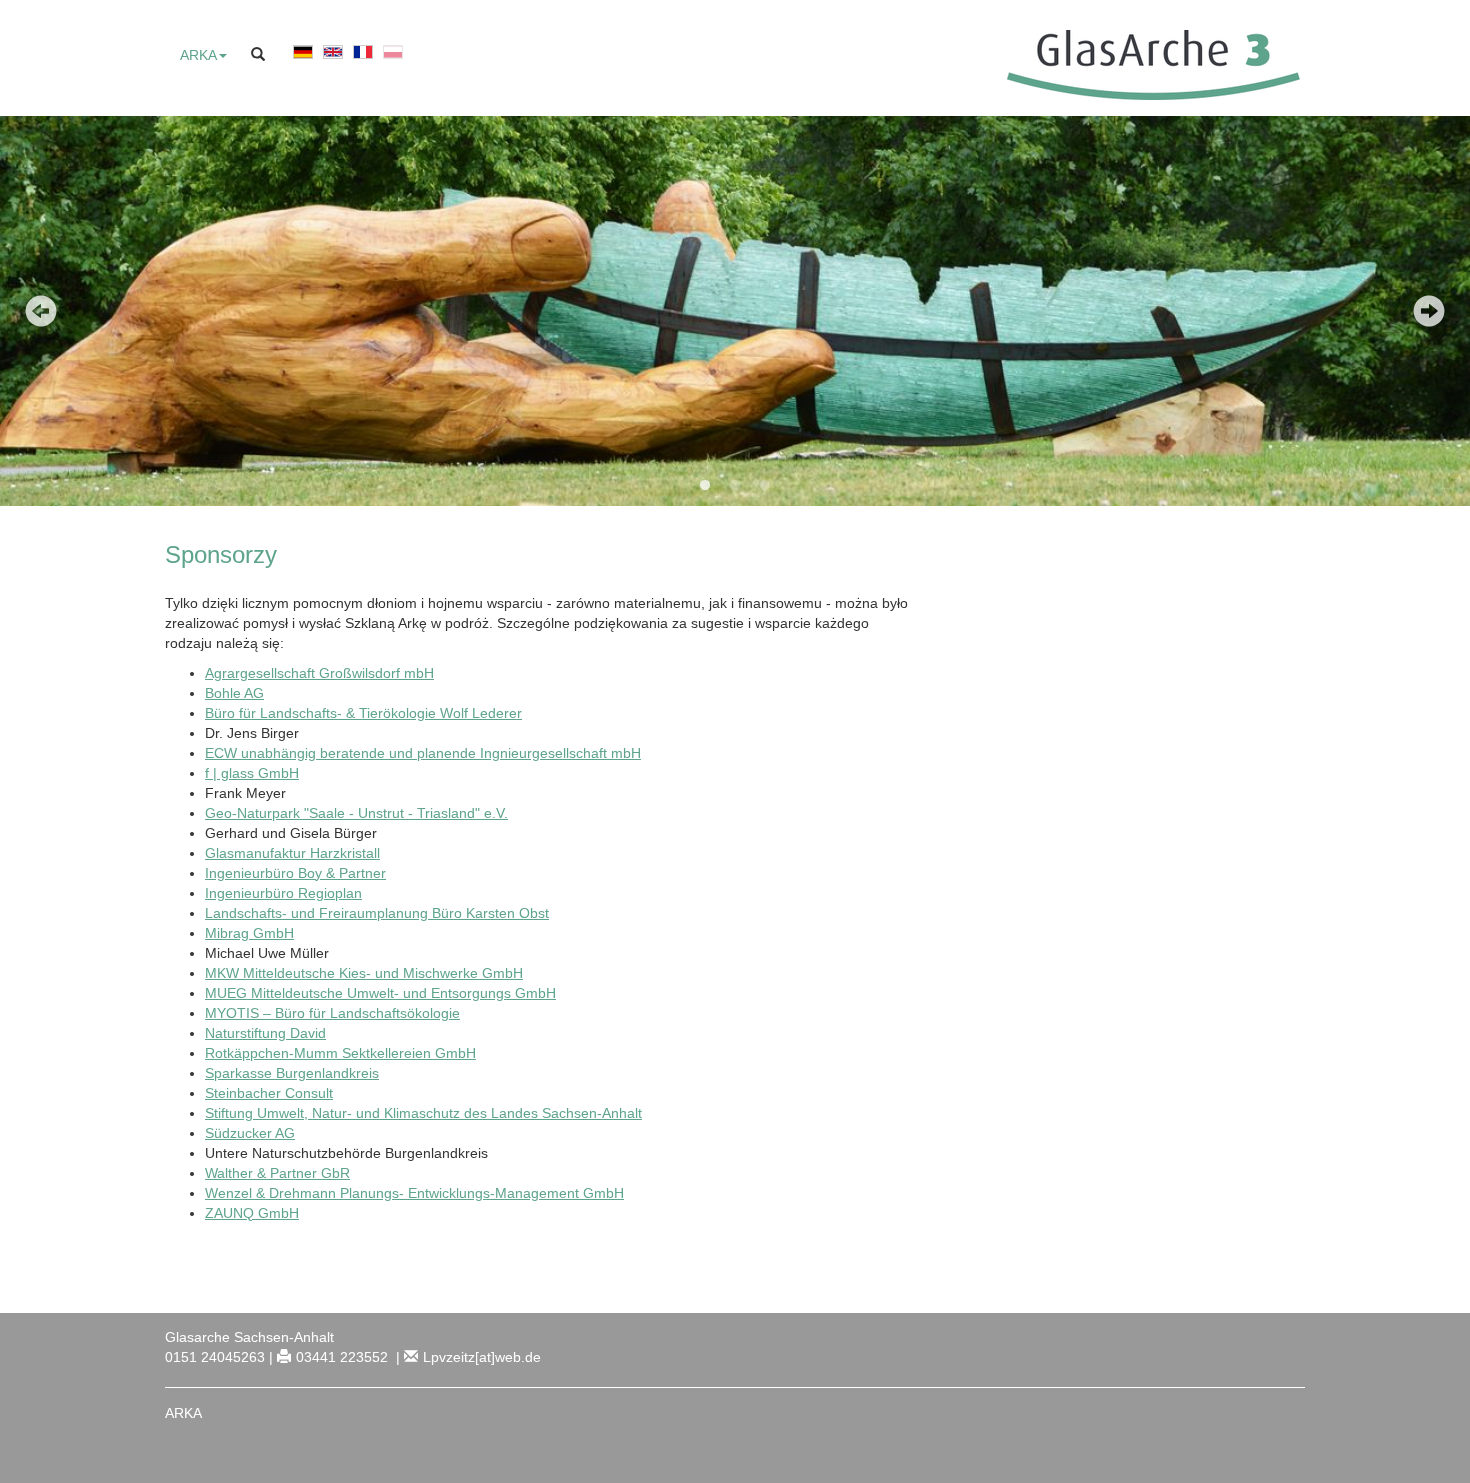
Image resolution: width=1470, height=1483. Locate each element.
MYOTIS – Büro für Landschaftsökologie (332, 1013)
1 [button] (705, 486)
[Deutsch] (303, 61)
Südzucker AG (250, 1133)
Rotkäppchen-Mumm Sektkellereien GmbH (340, 1053)
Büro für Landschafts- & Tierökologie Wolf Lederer (363, 713)
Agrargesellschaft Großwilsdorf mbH (319, 673)
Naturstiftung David (265, 1033)
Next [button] (1429, 311)
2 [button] (735, 486)
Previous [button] (41, 311)
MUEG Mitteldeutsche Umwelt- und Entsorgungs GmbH (380, 993)
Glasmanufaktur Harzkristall (292, 853)
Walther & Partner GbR (277, 1173)
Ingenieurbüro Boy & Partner (295, 873)
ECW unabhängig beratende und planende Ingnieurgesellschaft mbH (423, 753)
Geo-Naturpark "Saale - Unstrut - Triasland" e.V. (356, 813)
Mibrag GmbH (249, 933)
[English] (333, 61)
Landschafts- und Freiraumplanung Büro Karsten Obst (377, 913)
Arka (183, 1413)
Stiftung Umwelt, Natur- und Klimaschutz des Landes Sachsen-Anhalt (423, 1113)
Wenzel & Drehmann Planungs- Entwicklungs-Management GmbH (414, 1193)
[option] (735, 311)
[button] (203, 55)
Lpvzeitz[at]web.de (482, 1357)
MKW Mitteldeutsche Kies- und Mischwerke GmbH (364, 973)
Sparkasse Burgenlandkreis (292, 1073)
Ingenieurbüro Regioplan (283, 893)
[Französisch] (363, 61)
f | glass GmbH (252, 773)
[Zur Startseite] (1148, 64)
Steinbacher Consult (269, 1093)
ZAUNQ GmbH (252, 1213)
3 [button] (765, 486)
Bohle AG (234, 693)
